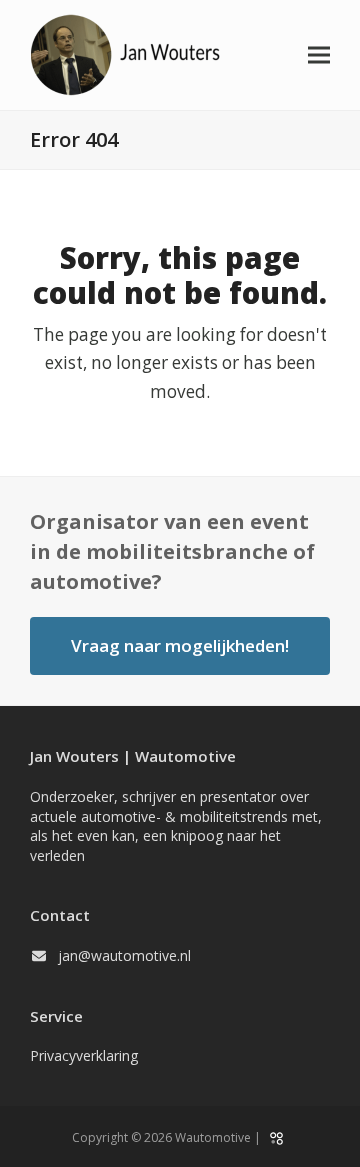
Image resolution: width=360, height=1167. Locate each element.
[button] (319, 55)
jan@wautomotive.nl (124, 955)
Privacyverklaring (84, 1055)
